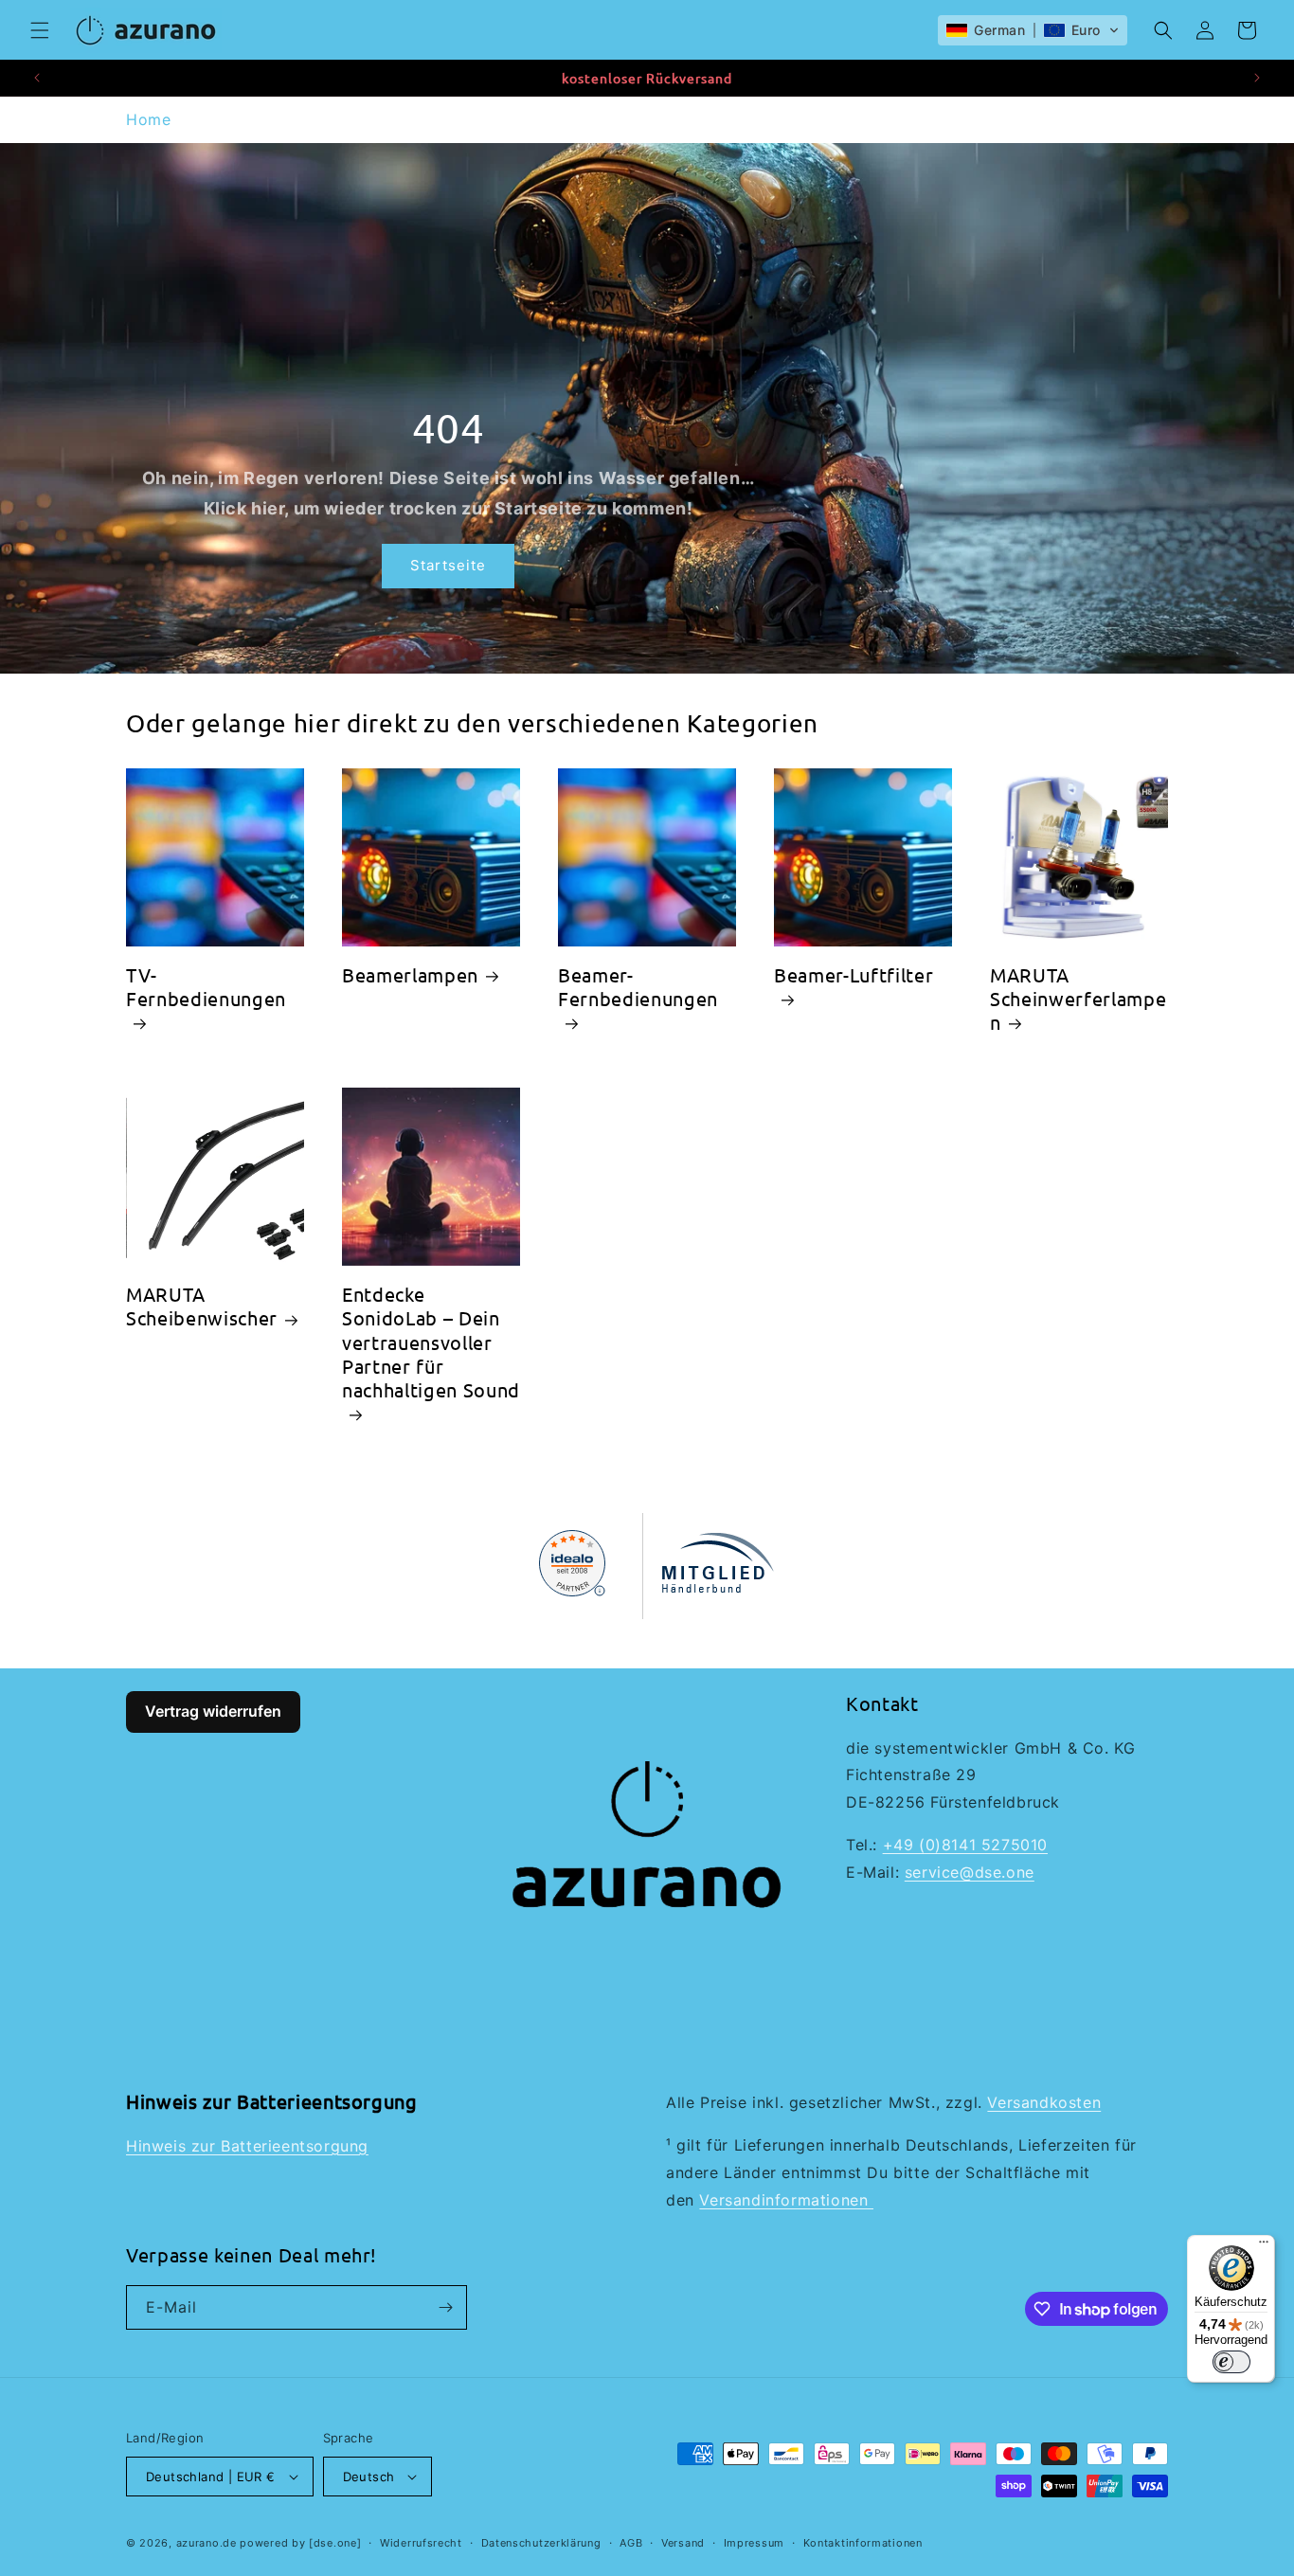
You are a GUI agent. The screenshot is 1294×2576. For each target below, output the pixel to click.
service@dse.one (970, 1872)
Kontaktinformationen (863, 2543)
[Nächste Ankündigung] (1257, 78)
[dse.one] (335, 2543)
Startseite (448, 565)
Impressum (754, 2543)
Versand (683, 2543)
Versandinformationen (786, 2200)
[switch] (1231, 2362)
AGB (631, 2543)
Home (148, 119)
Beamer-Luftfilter (854, 974)
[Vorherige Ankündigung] (37, 78)
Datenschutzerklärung (541, 2543)
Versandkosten (1044, 2102)
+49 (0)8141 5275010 (965, 1845)
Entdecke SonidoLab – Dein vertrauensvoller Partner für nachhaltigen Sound (431, 1342)
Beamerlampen (410, 974)
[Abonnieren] (445, 2307)
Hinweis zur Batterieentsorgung (247, 2146)
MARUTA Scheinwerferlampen (1078, 998)
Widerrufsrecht (421, 2543)
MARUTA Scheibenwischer (202, 1306)
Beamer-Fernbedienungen (638, 986)
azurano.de (207, 2543)
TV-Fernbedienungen (206, 986)
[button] (40, 30)
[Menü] (1264, 2246)
